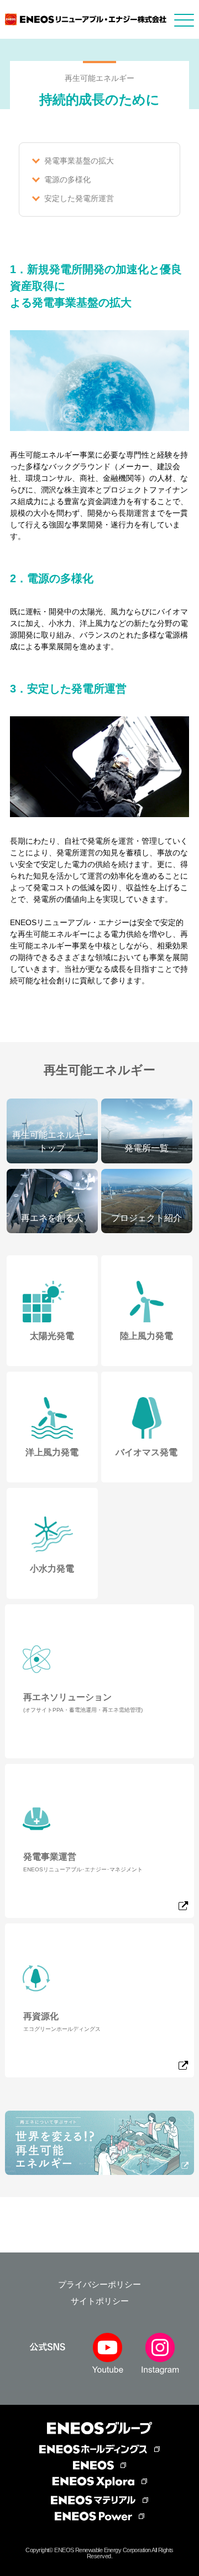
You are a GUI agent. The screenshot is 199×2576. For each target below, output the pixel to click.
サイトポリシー (100, 2301)
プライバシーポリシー (99, 2284)
